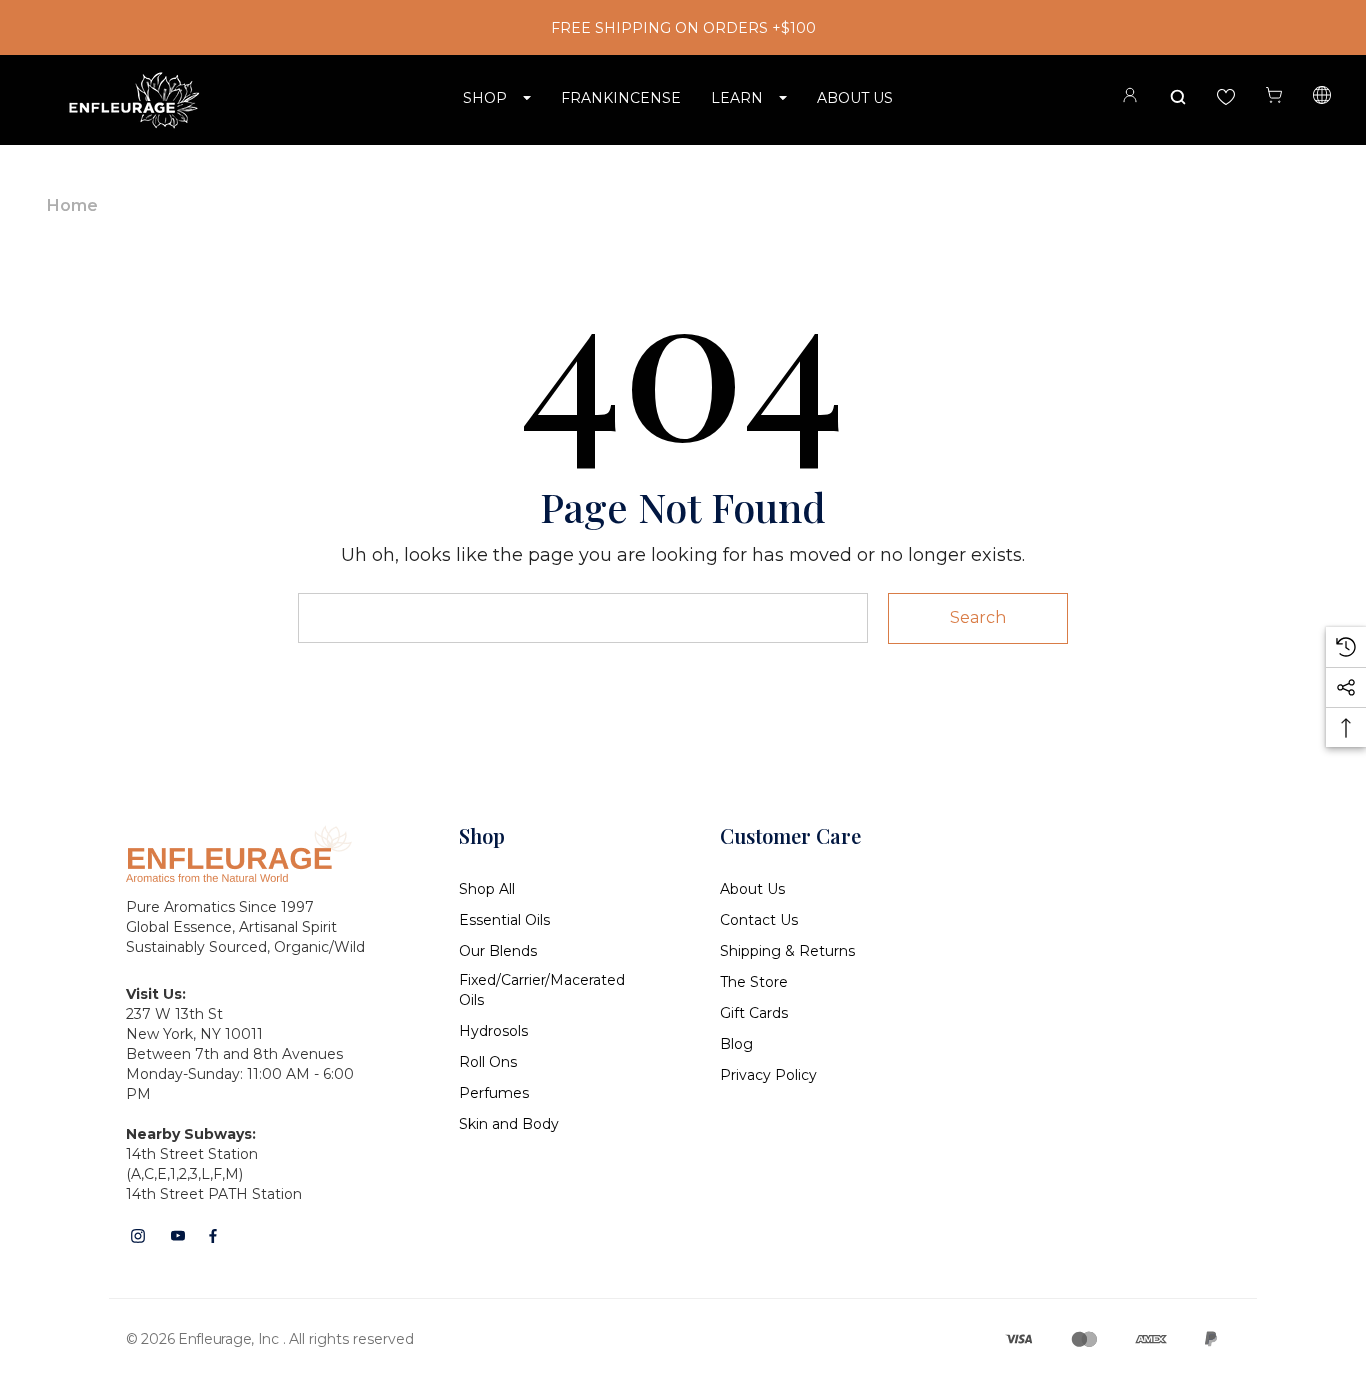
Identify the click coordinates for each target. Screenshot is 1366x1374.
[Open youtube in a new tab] (178, 1236)
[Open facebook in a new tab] (213, 1236)
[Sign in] (1130, 98)
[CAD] (1322, 98)
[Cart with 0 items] (1274, 95)
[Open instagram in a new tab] (138, 1236)
